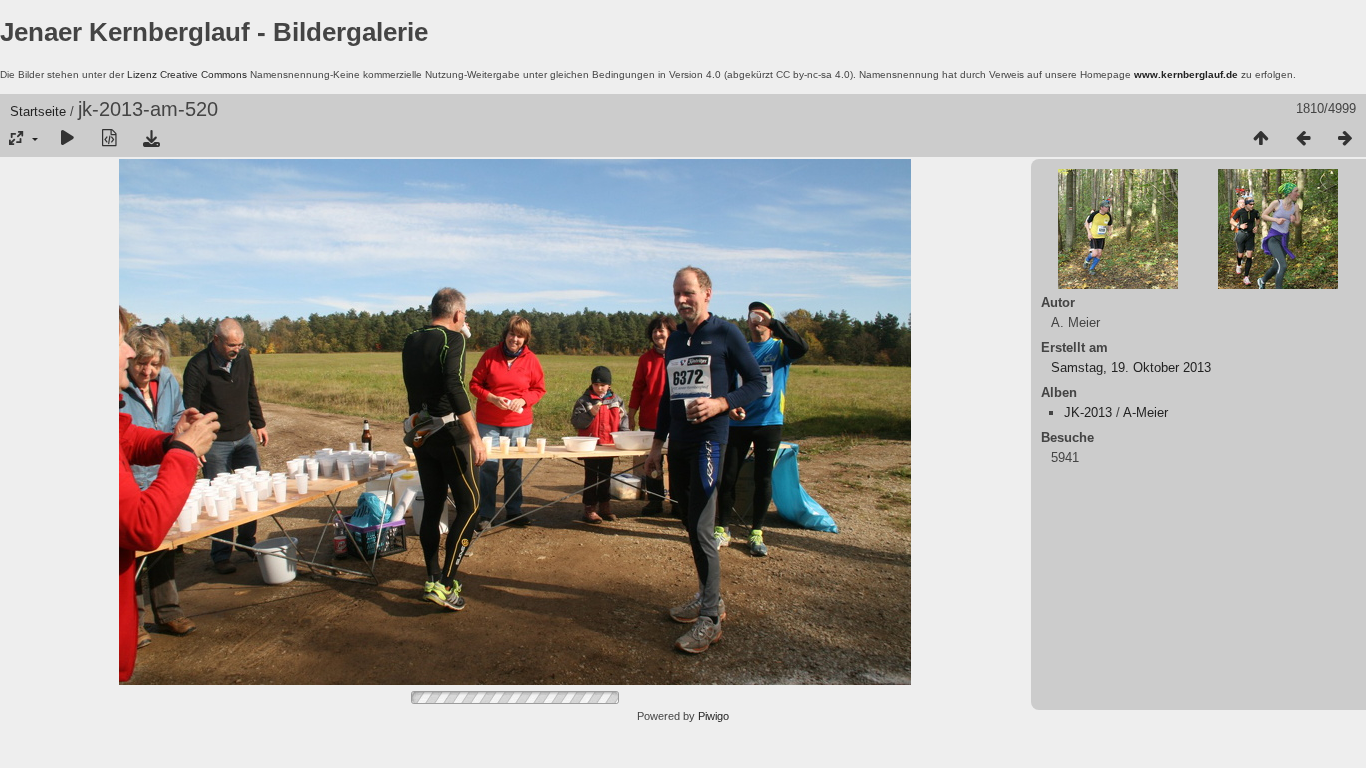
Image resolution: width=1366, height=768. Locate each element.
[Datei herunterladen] (151, 139)
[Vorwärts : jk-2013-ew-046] (1345, 139)
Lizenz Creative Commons (187, 74)
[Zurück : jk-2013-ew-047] (1303, 139)
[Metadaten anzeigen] (109, 139)
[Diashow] (67, 139)
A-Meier (1145, 412)
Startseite (38, 111)
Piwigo (713, 716)
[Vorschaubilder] (1261, 139)
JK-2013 (1088, 412)
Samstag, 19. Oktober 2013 (1131, 367)
